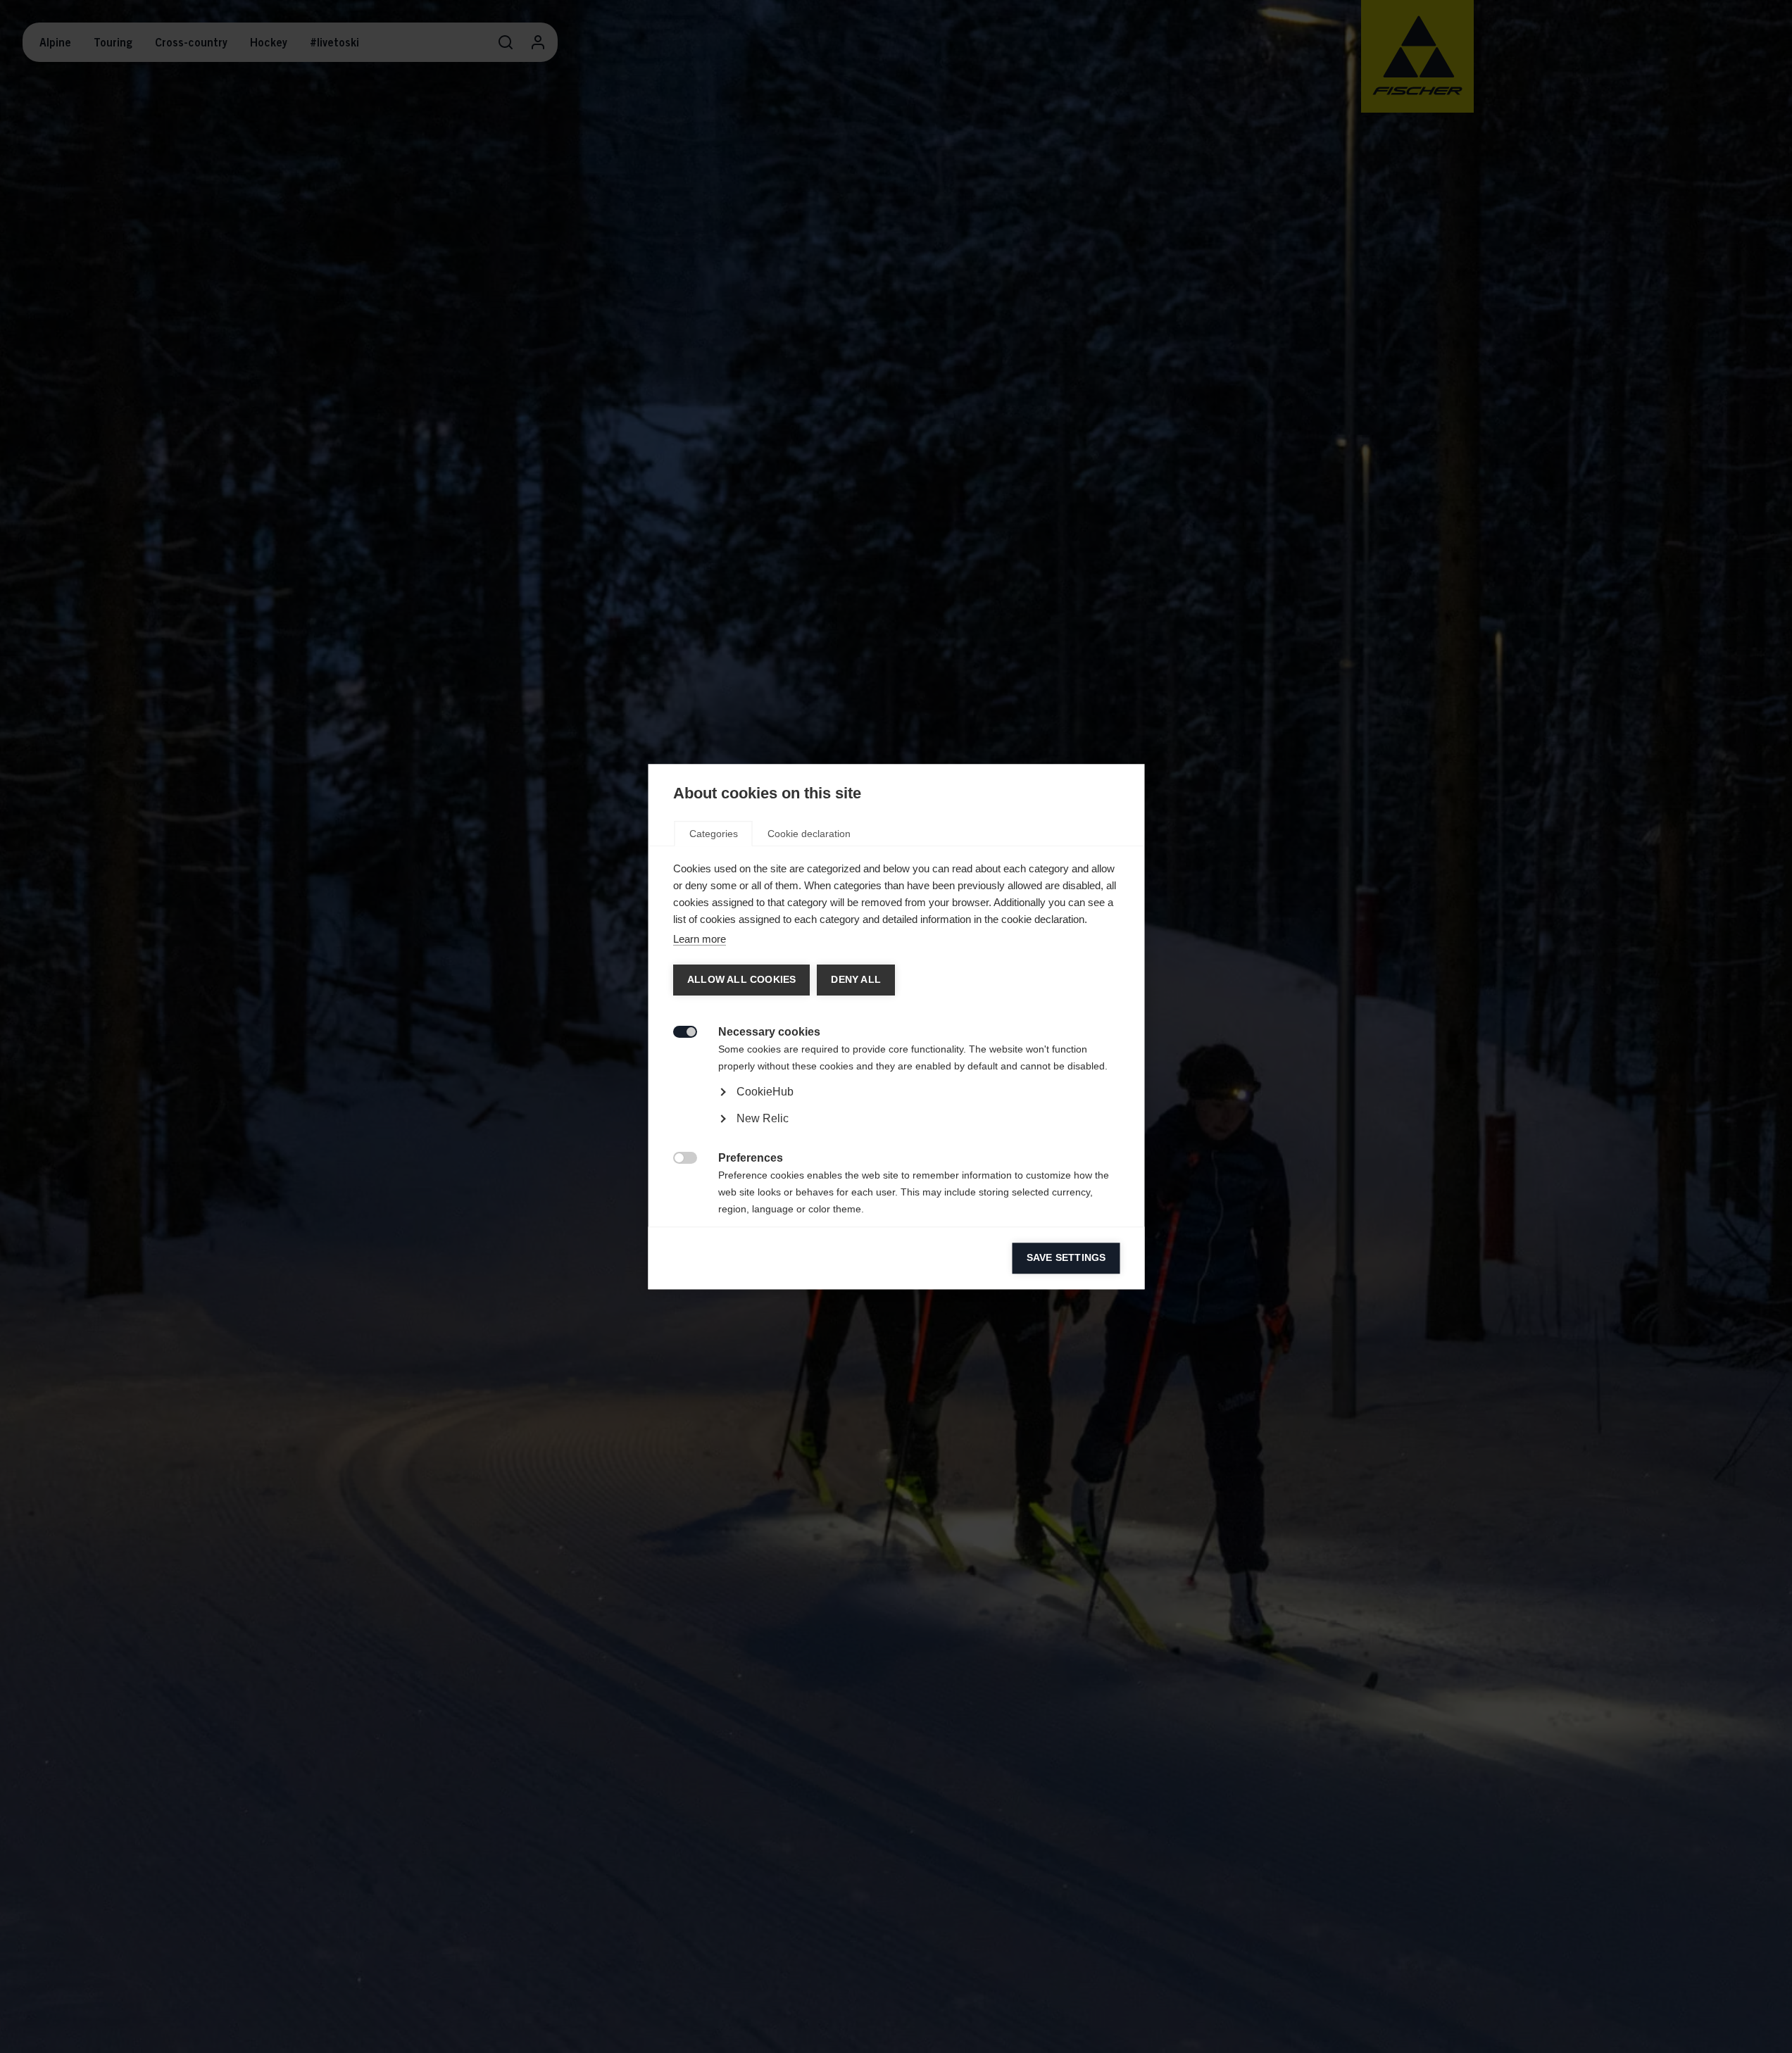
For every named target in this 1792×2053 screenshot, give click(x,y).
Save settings (1066, 1258)
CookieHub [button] (764, 1092)
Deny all (855, 980)
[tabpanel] (896, 1131)
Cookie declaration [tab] (808, 834)
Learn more (699, 939)
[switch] (677, 1030)
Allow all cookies (741, 980)
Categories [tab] (713, 834)
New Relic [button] (762, 1118)
